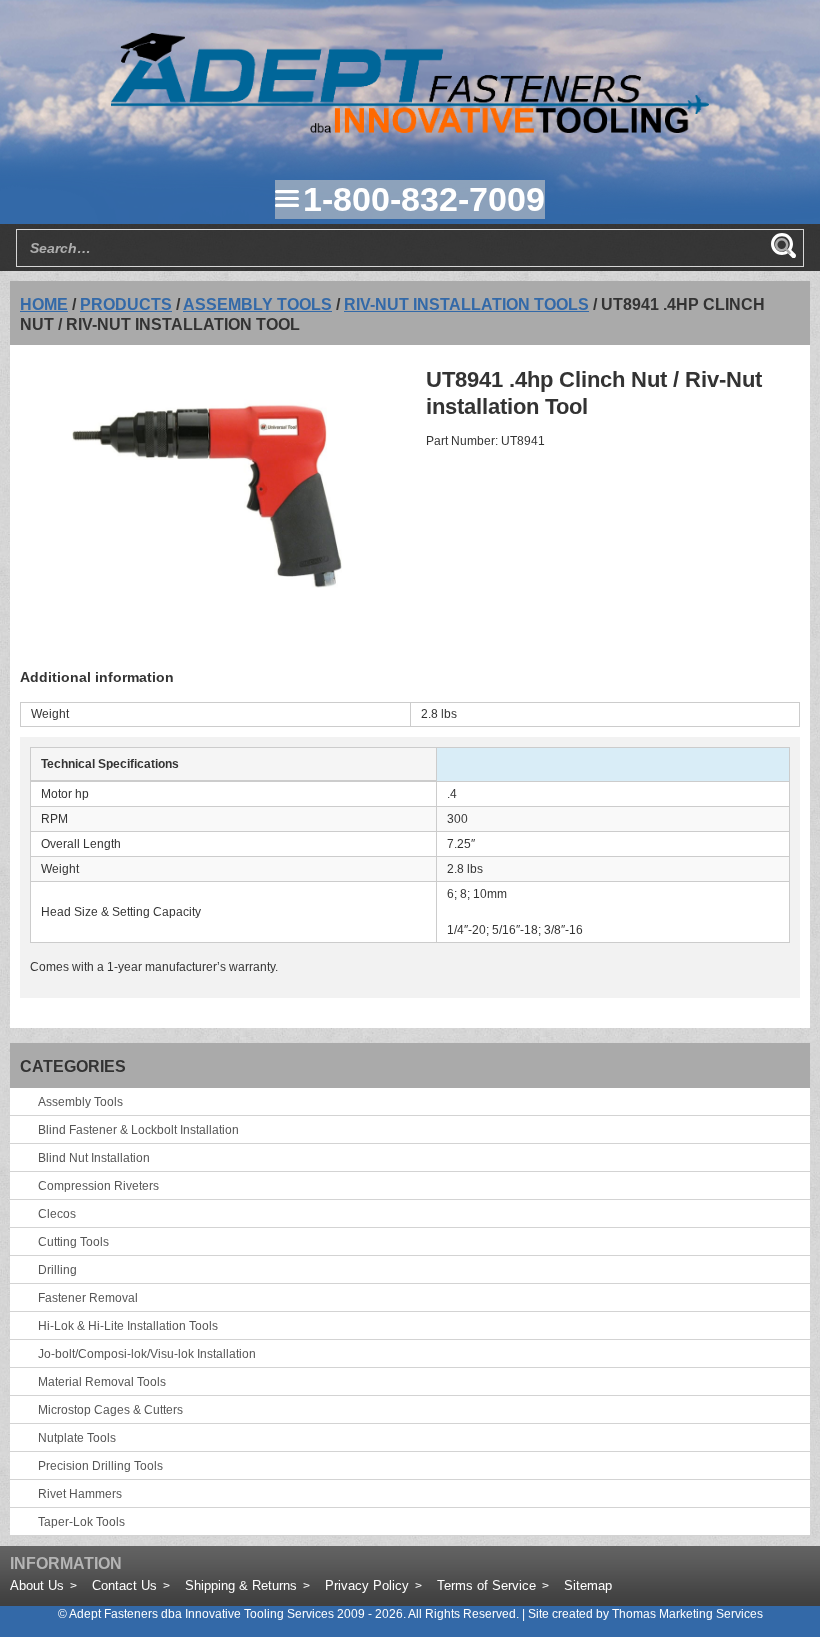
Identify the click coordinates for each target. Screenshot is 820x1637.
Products (126, 304)
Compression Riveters (98, 1186)
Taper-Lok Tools (81, 1522)
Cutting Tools (73, 1242)
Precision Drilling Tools (100, 1466)
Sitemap (588, 1585)
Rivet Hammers (80, 1494)
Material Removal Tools (102, 1382)
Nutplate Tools (77, 1438)
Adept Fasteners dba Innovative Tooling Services (201, 1614)
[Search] (783, 246)
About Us (37, 1585)
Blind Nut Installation (94, 1158)
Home (44, 304)
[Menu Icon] (287, 199)
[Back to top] (750, 1567)
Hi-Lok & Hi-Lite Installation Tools (128, 1326)
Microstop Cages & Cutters (110, 1410)
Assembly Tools (257, 304)
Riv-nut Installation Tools (466, 304)
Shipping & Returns (241, 1585)
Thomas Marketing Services (687, 1614)
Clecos (57, 1214)
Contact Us (124, 1585)
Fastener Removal (88, 1298)
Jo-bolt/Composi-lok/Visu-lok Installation (147, 1354)
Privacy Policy (367, 1585)
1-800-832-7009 (424, 199)
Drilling (57, 1270)
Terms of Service (486, 1585)
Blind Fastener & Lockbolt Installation (138, 1130)
